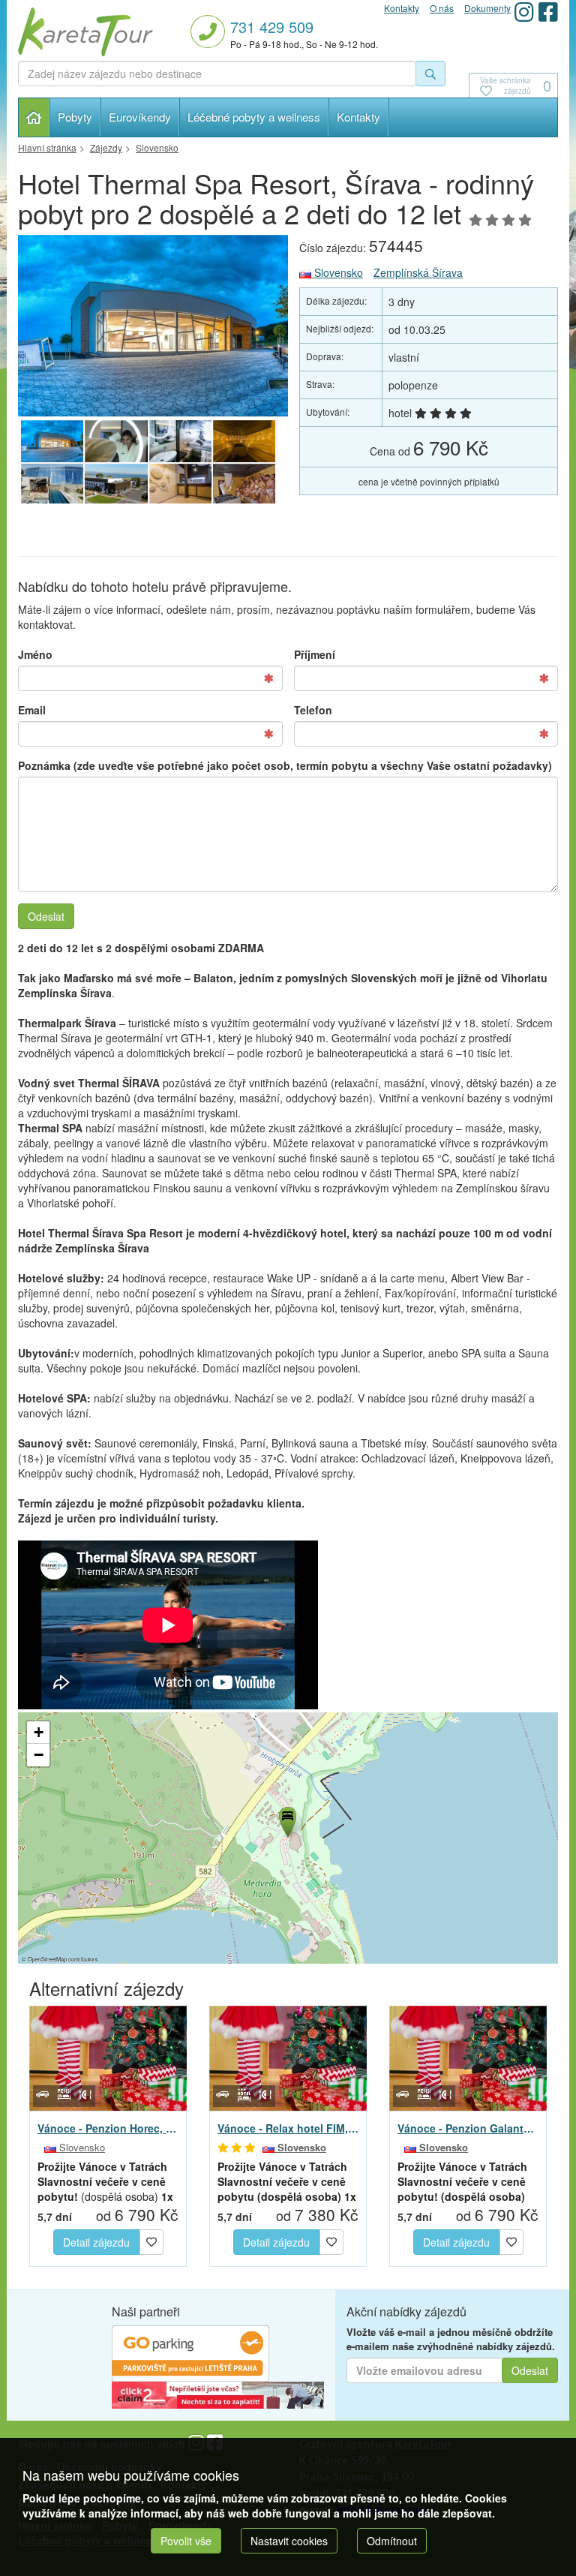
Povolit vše (186, 2541)
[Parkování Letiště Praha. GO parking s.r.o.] (190, 2352)
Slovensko (337, 272)
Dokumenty (487, 8)
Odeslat (46, 916)
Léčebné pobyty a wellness (254, 117)
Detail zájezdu (96, 2242)
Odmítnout (392, 2541)
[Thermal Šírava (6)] (244, 485)
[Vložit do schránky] (151, 2240)
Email (32, 710)
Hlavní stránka (34, 117)
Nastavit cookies (289, 2541)
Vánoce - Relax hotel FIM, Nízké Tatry (288, 2128)
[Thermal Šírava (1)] (180, 441)
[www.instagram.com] (524, 12)
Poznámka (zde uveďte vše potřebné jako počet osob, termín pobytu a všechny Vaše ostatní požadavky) (285, 765)
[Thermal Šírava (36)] (153, 326)
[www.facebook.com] (548, 12)
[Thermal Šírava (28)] (116, 485)
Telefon (313, 710)
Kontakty (358, 117)
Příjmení (315, 654)
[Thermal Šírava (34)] (116, 441)
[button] (286, 1820)
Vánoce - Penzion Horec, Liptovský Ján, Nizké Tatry (108, 2128)
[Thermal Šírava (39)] (180, 485)
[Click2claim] (218, 2394)
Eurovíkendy (140, 117)
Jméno (35, 654)
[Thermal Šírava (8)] (244, 441)
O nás (442, 8)
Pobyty (75, 117)
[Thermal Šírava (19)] (52, 485)
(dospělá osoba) (105, 2181)
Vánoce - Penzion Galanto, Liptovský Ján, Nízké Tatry (468, 2128)
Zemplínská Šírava (418, 272)
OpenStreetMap (47, 1959)
